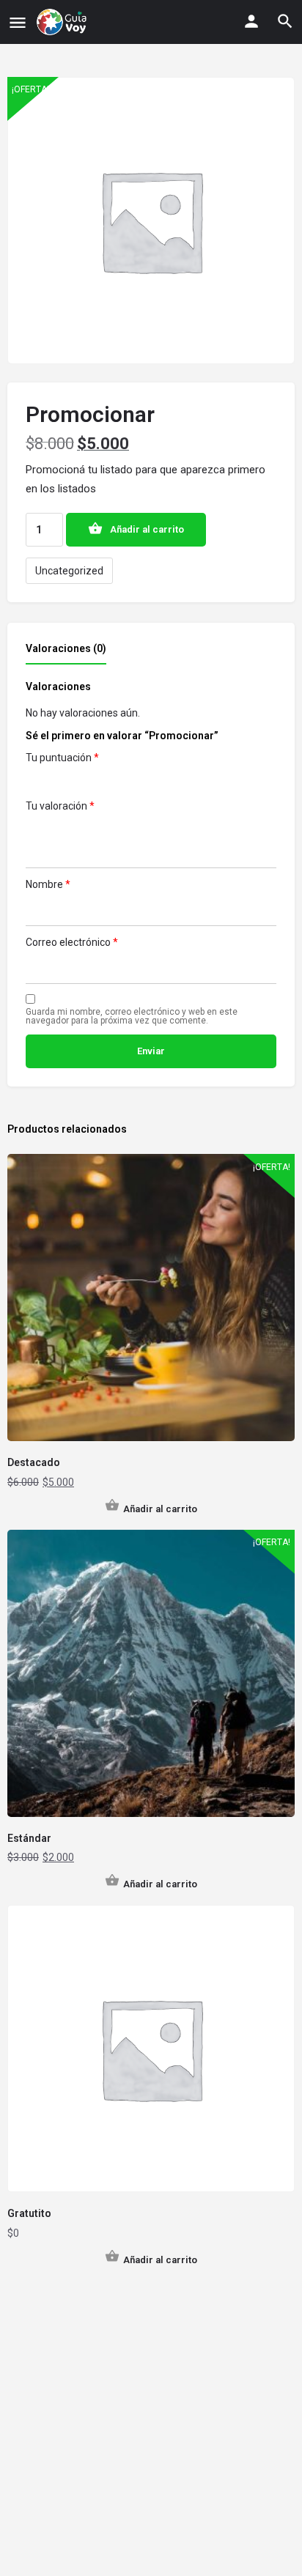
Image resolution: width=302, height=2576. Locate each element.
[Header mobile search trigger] (285, 21)
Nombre (48, 884)
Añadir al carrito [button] (160, 1509)
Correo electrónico (72, 942)
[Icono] (18, 22)
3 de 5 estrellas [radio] (75, 781)
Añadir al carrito (147, 529)
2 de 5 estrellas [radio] (55, 781)
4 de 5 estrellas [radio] (96, 781)
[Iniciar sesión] (251, 21)
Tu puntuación (62, 758)
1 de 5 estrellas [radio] (34, 781)
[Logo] (63, 22)
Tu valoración (60, 806)
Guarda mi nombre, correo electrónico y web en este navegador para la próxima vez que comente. (132, 1016)
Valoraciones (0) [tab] (66, 648)
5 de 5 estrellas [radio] (117, 781)
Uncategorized (69, 571)
